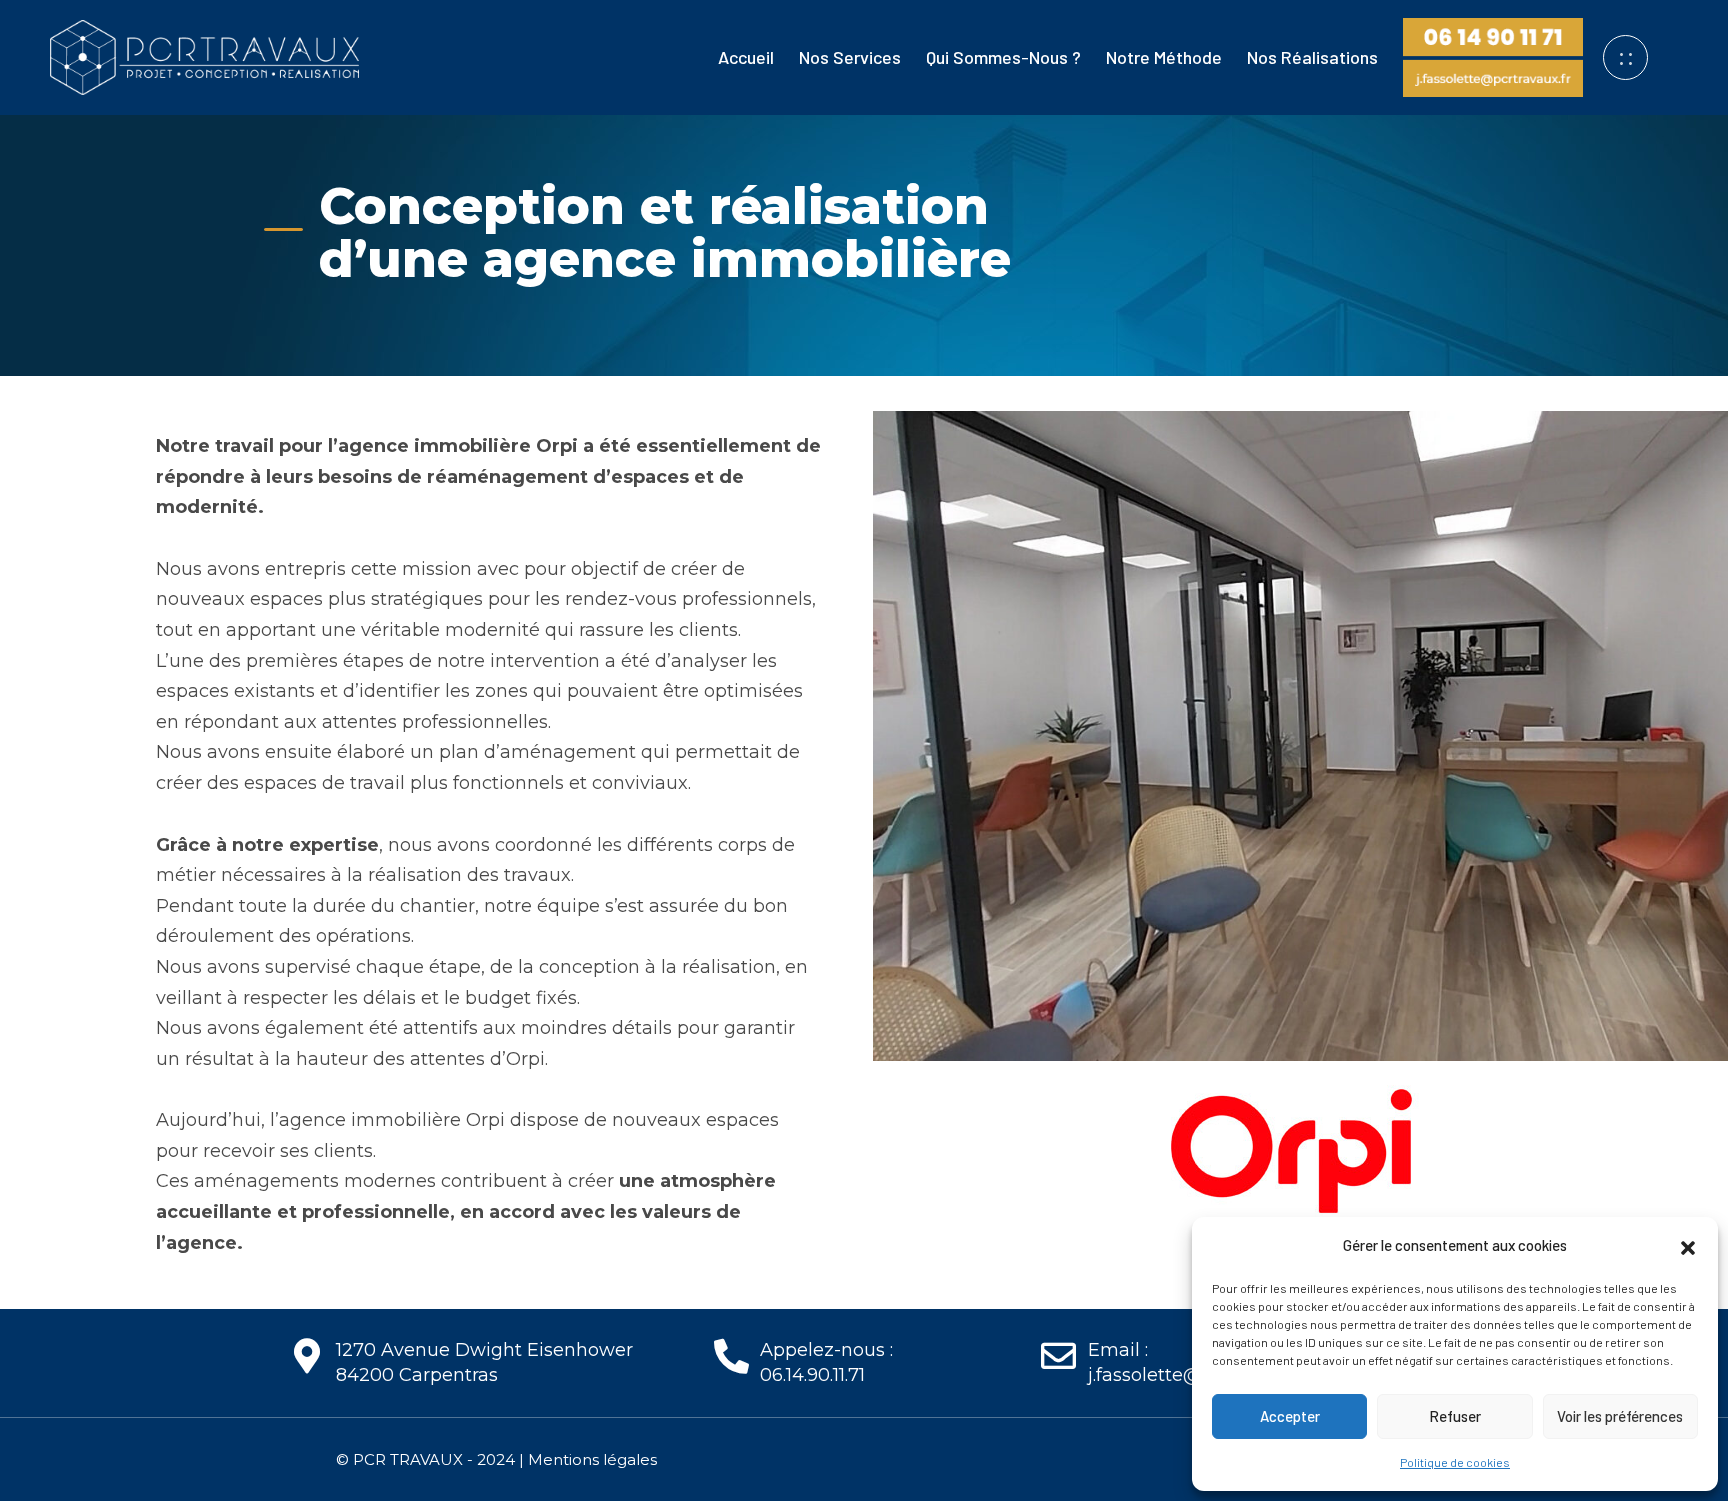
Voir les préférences (1620, 1416)
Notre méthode (1164, 57)
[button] (1688, 1245)
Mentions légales (592, 1459)
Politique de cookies (1455, 1462)
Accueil (746, 57)
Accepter (1290, 1416)
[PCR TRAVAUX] (204, 55)
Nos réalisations (1312, 57)
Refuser (1455, 1416)
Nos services (850, 57)
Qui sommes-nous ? (1003, 57)
